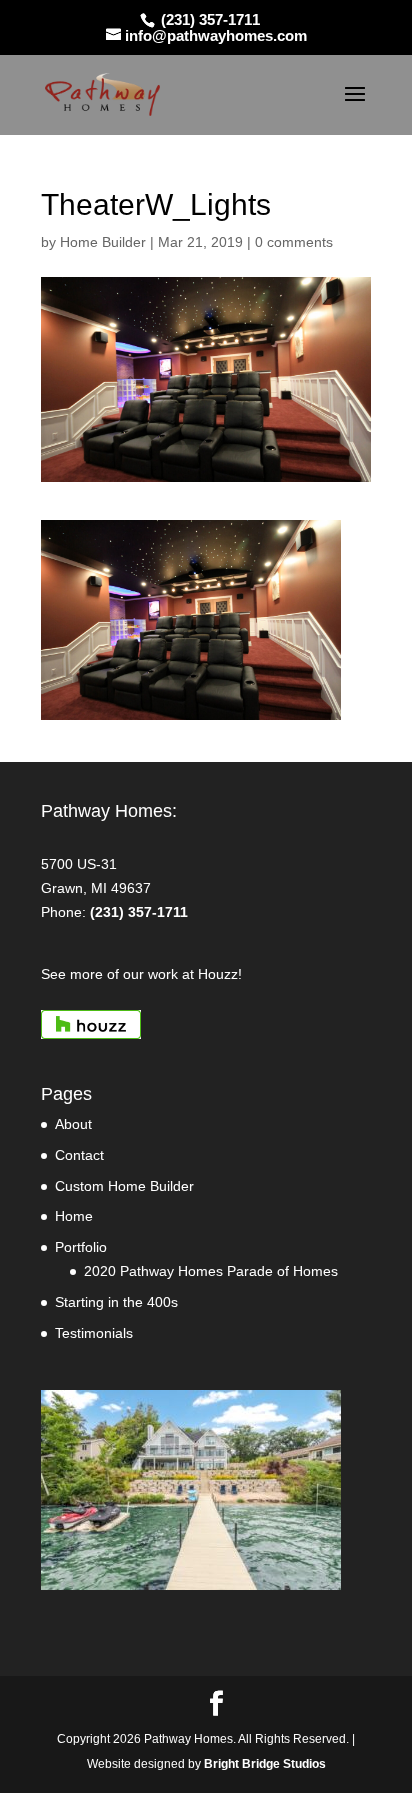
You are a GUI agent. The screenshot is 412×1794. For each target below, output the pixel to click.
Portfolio (81, 1247)
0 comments (294, 242)
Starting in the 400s (116, 1302)
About (73, 1124)
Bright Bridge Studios (265, 1764)
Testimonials (94, 1333)
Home (74, 1216)
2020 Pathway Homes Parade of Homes (211, 1271)
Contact (79, 1155)
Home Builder (103, 242)
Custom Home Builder (124, 1186)
